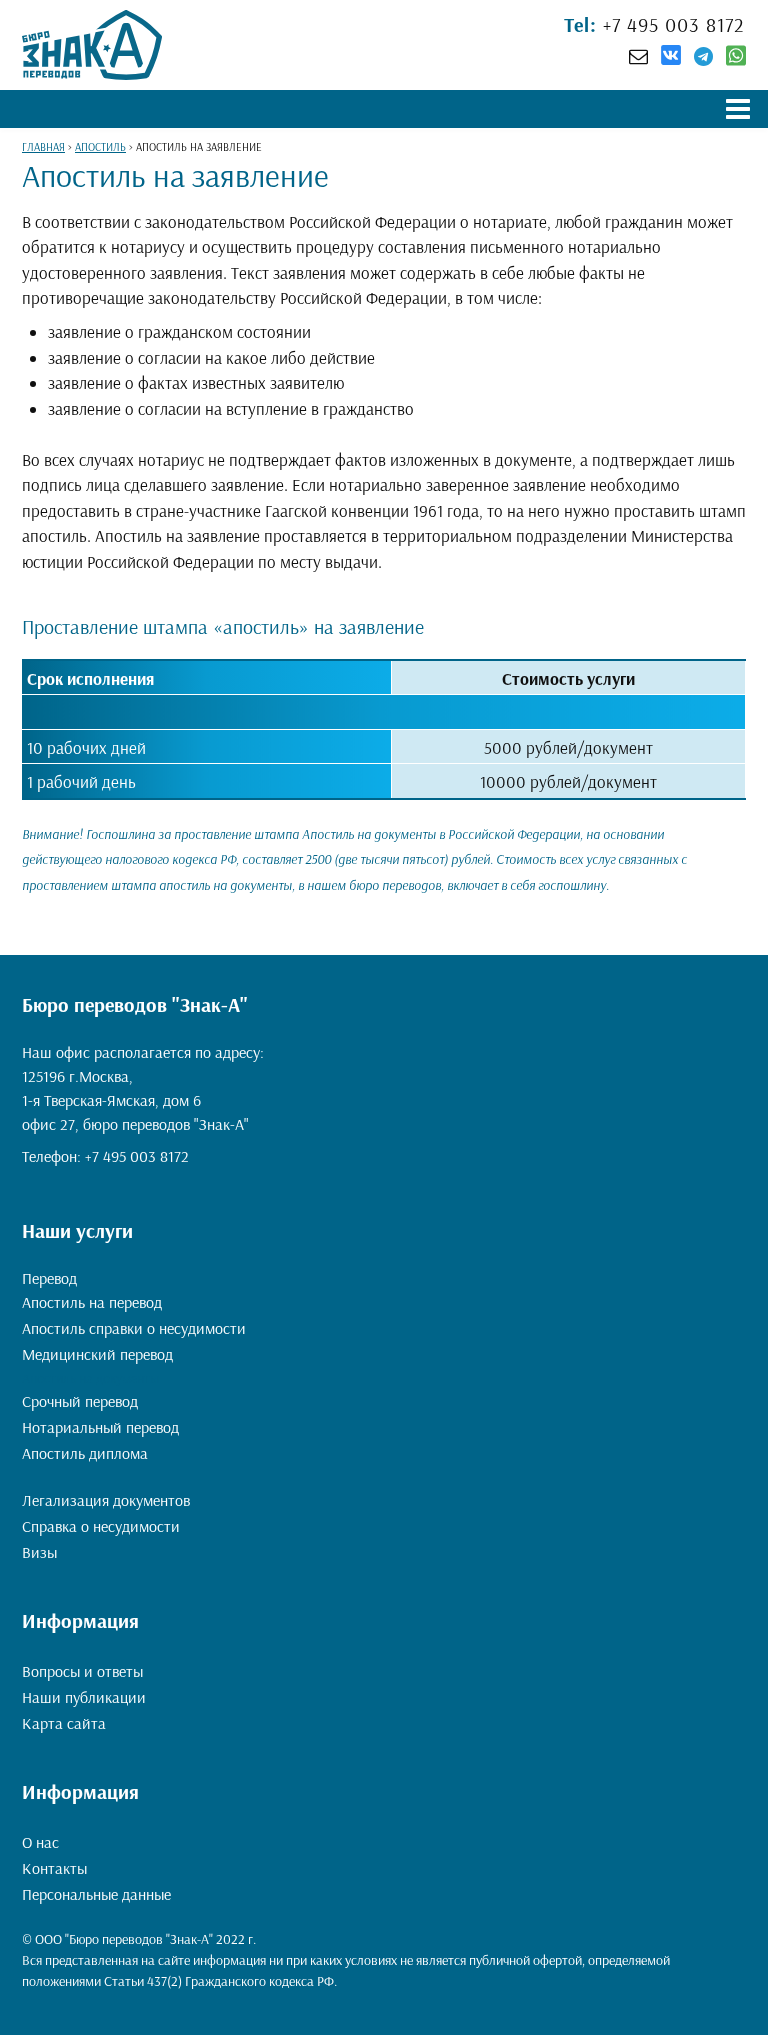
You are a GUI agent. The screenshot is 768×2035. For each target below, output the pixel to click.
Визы (39, 1552)
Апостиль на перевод (92, 1302)
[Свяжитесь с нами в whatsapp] (736, 60)
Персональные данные (96, 1894)
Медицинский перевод (97, 1354)
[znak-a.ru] (92, 45)
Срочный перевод (80, 1401)
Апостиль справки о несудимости (134, 1328)
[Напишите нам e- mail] (638, 56)
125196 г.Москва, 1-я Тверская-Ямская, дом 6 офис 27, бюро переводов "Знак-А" (135, 1100)
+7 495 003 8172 (671, 24)
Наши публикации (84, 1697)
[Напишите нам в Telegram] (703, 56)
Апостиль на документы (90, 1378)
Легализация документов (106, 1500)
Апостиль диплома (85, 1453)
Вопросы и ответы (82, 1671)
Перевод (49, 1278)
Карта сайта (64, 1723)
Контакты (54, 1868)
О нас (40, 1842)
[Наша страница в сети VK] (671, 58)
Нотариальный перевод (100, 1427)
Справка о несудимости (101, 1526)
